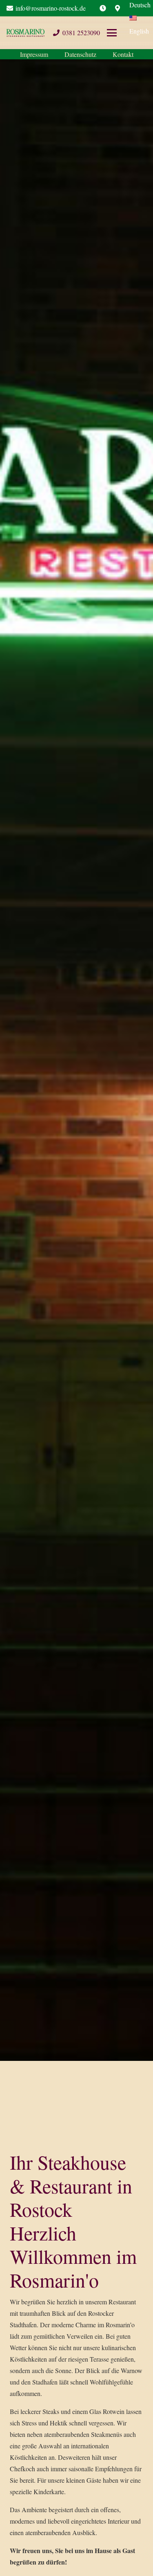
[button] (126, 33)
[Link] (103, 8)
